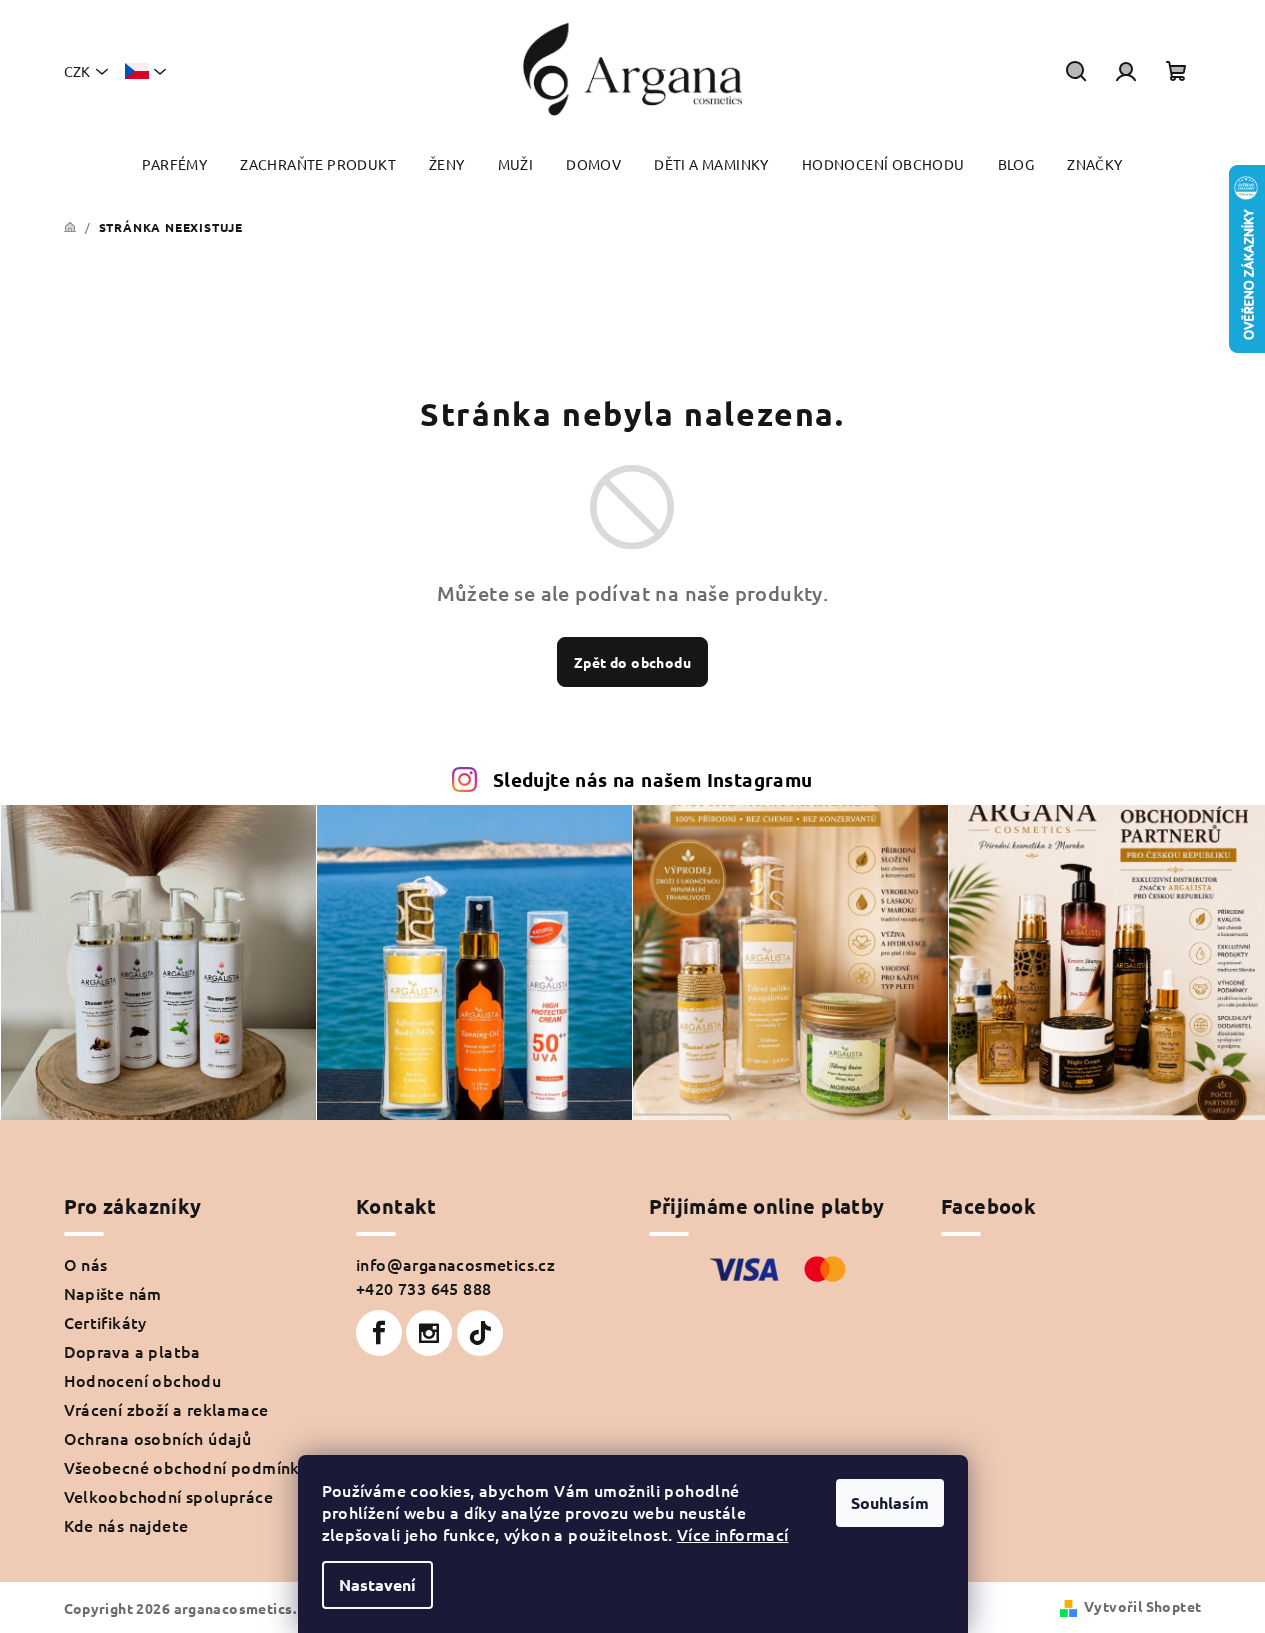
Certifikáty (105, 1322)
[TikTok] (480, 1333)
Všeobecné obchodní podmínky (186, 1467)
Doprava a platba (132, 1351)
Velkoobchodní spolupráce (169, 1496)
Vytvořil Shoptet (1142, 1606)
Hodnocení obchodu (143, 1380)
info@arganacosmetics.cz (455, 1264)
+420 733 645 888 (423, 1288)
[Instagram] (429, 1333)
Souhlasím (890, 1502)
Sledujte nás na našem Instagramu (653, 779)
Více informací (733, 1534)
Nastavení (377, 1584)
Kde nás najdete (126, 1525)
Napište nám (113, 1293)
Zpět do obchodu (632, 662)
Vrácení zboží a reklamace (166, 1409)
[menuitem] (174, 164)
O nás (86, 1264)
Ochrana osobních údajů (158, 1438)
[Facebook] (379, 1333)
